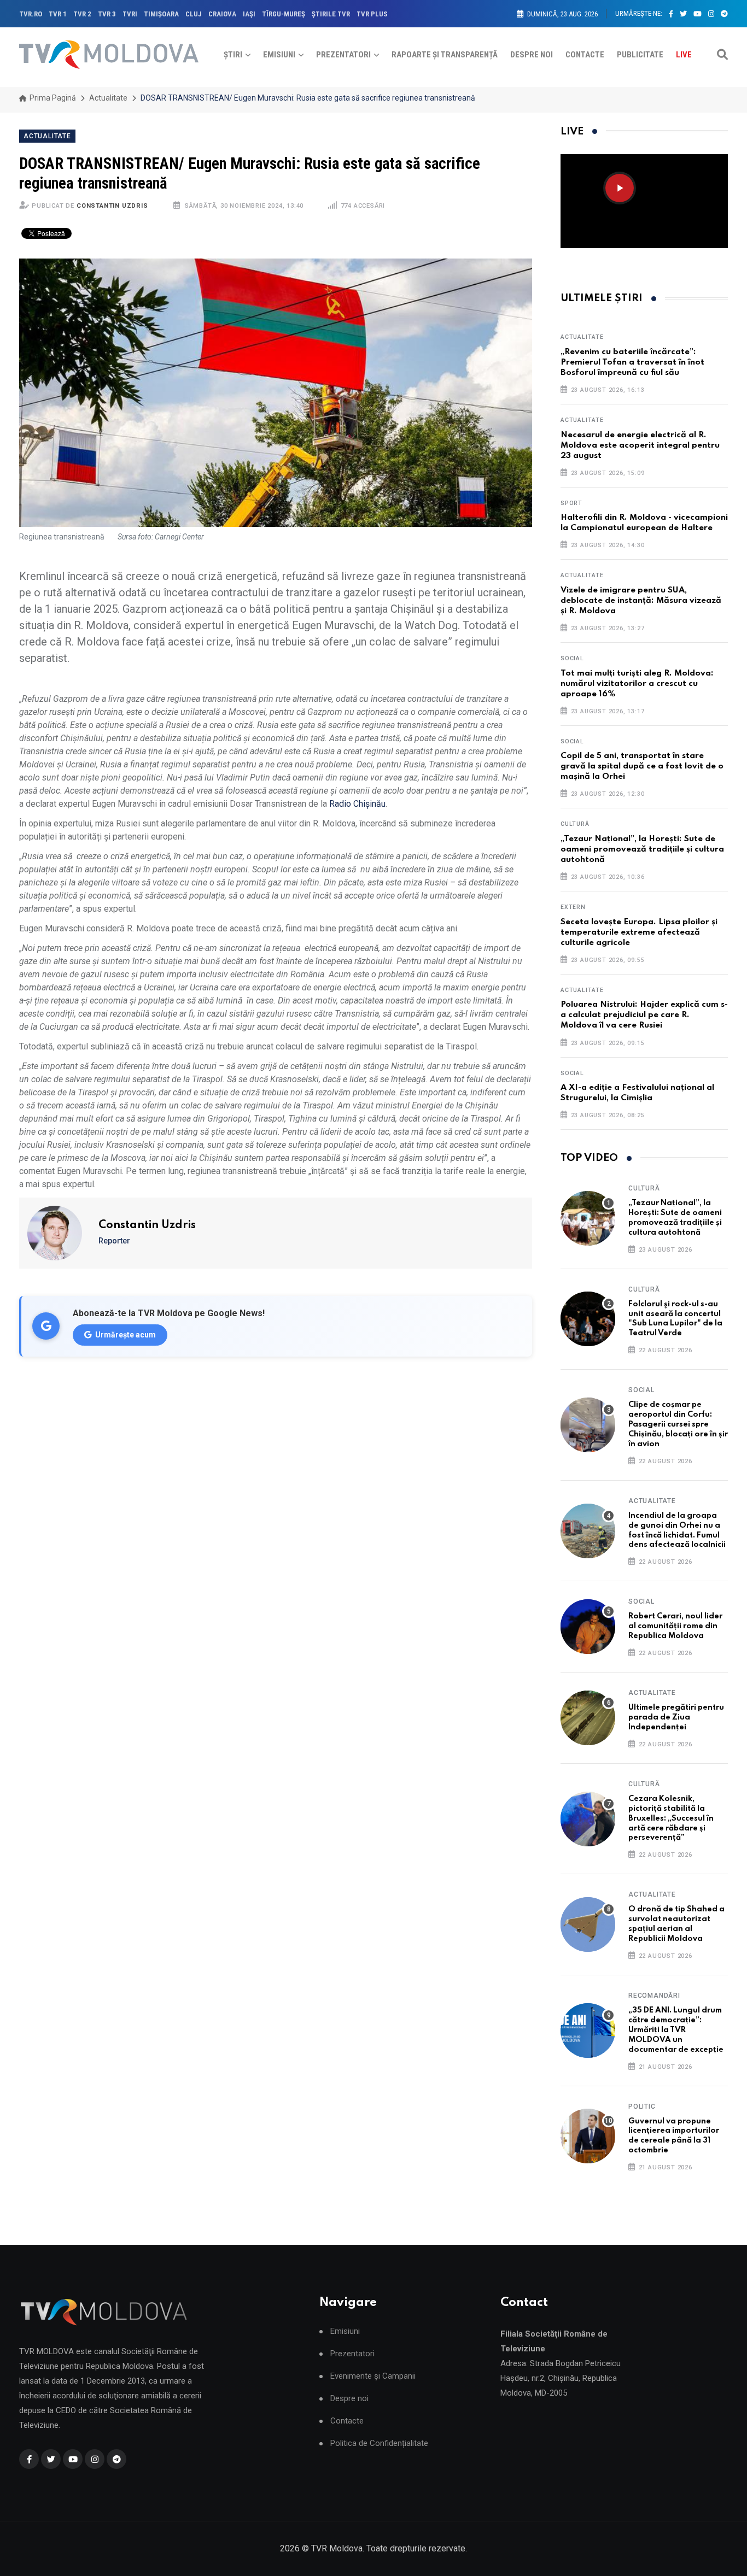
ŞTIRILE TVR (331, 14)
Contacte (585, 55)
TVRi (130, 14)
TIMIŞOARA (161, 14)
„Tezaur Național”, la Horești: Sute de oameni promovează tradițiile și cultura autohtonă (642, 849)
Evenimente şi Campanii (373, 2376)
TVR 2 (82, 14)
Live (684, 55)
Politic (642, 2106)
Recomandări (654, 1996)
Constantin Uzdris (112, 206)
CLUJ (194, 14)
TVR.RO (31, 14)
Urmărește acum (125, 1335)
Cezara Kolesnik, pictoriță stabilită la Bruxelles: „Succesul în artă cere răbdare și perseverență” (671, 1818)
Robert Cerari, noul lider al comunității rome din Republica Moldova (675, 1626)
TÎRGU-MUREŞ (284, 14)
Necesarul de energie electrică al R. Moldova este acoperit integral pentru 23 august (640, 445)
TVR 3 (107, 14)
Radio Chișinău (357, 804)
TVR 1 (58, 14)
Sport (571, 503)
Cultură (575, 824)
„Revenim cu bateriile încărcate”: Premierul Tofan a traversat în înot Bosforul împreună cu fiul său (632, 362)
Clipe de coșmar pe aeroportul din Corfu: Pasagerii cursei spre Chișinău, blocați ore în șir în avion (678, 1424)
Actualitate (108, 98)
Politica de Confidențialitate (379, 2443)
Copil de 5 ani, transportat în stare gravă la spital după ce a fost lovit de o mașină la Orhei (642, 766)
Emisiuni (279, 55)
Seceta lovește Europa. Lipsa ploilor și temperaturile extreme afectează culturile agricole (639, 932)
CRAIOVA (222, 14)
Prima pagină (52, 98)
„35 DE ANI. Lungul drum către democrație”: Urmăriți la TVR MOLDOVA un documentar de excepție (676, 2030)
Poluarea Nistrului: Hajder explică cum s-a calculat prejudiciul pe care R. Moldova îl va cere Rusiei (644, 1015)
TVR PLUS (372, 14)
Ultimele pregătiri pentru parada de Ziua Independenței (676, 1717)
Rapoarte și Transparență (445, 55)
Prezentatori (343, 55)
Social (572, 658)
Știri (233, 55)
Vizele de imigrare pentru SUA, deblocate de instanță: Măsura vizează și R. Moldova (641, 601)
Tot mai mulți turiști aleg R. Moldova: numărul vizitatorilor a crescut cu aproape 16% (637, 684)
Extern (573, 907)
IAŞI (249, 14)
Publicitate (640, 55)
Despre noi (532, 55)
